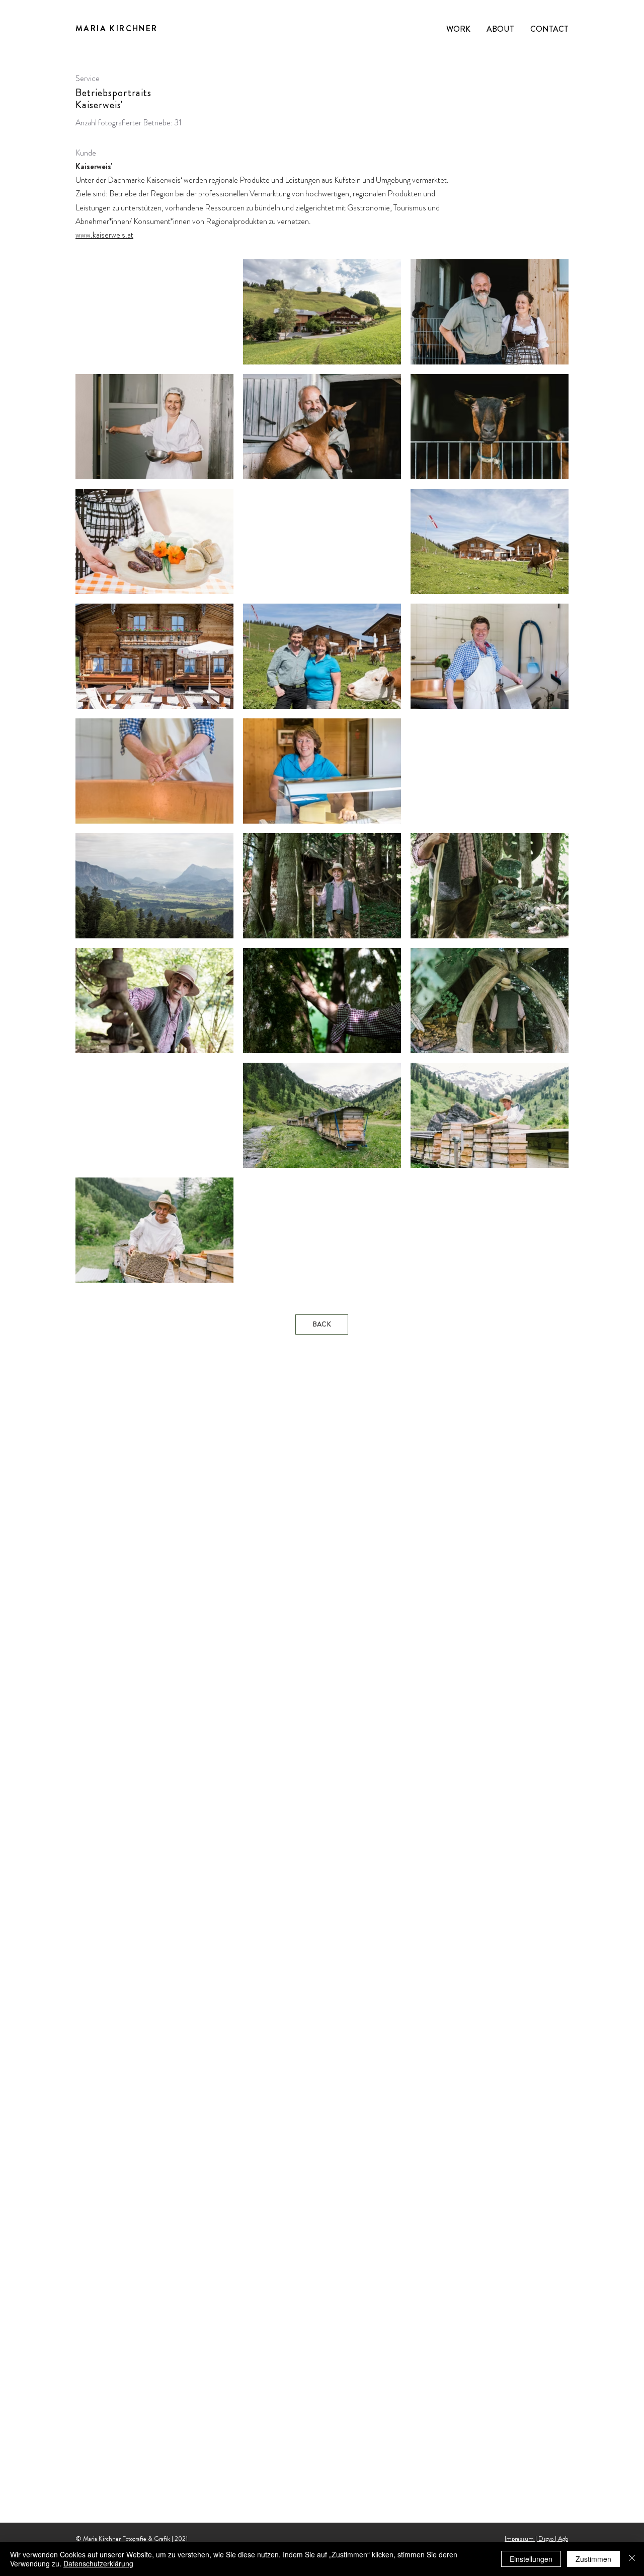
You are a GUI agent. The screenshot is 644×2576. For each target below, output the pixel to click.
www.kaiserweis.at (104, 235)
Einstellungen (531, 2559)
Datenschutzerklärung (98, 2563)
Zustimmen (593, 2559)
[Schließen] (632, 2559)
